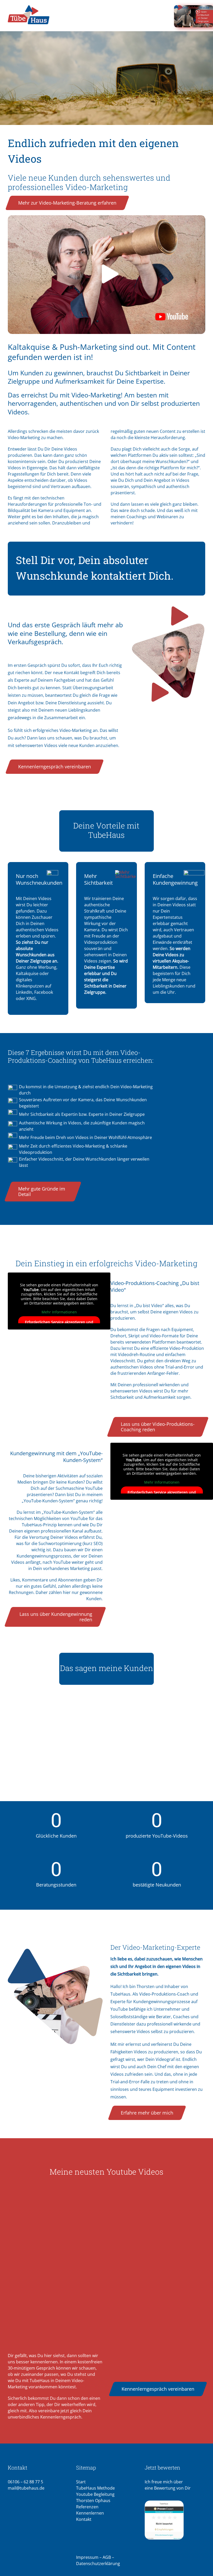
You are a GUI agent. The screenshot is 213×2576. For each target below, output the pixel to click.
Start (81, 2482)
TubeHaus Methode (95, 2488)
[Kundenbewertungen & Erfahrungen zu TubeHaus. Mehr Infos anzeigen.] (175, 2520)
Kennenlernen (90, 2513)
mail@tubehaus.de (26, 2488)
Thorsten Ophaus (93, 2501)
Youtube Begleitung (95, 2494)
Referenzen (87, 2507)
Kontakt (84, 2519)
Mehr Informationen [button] (59, 1312)
